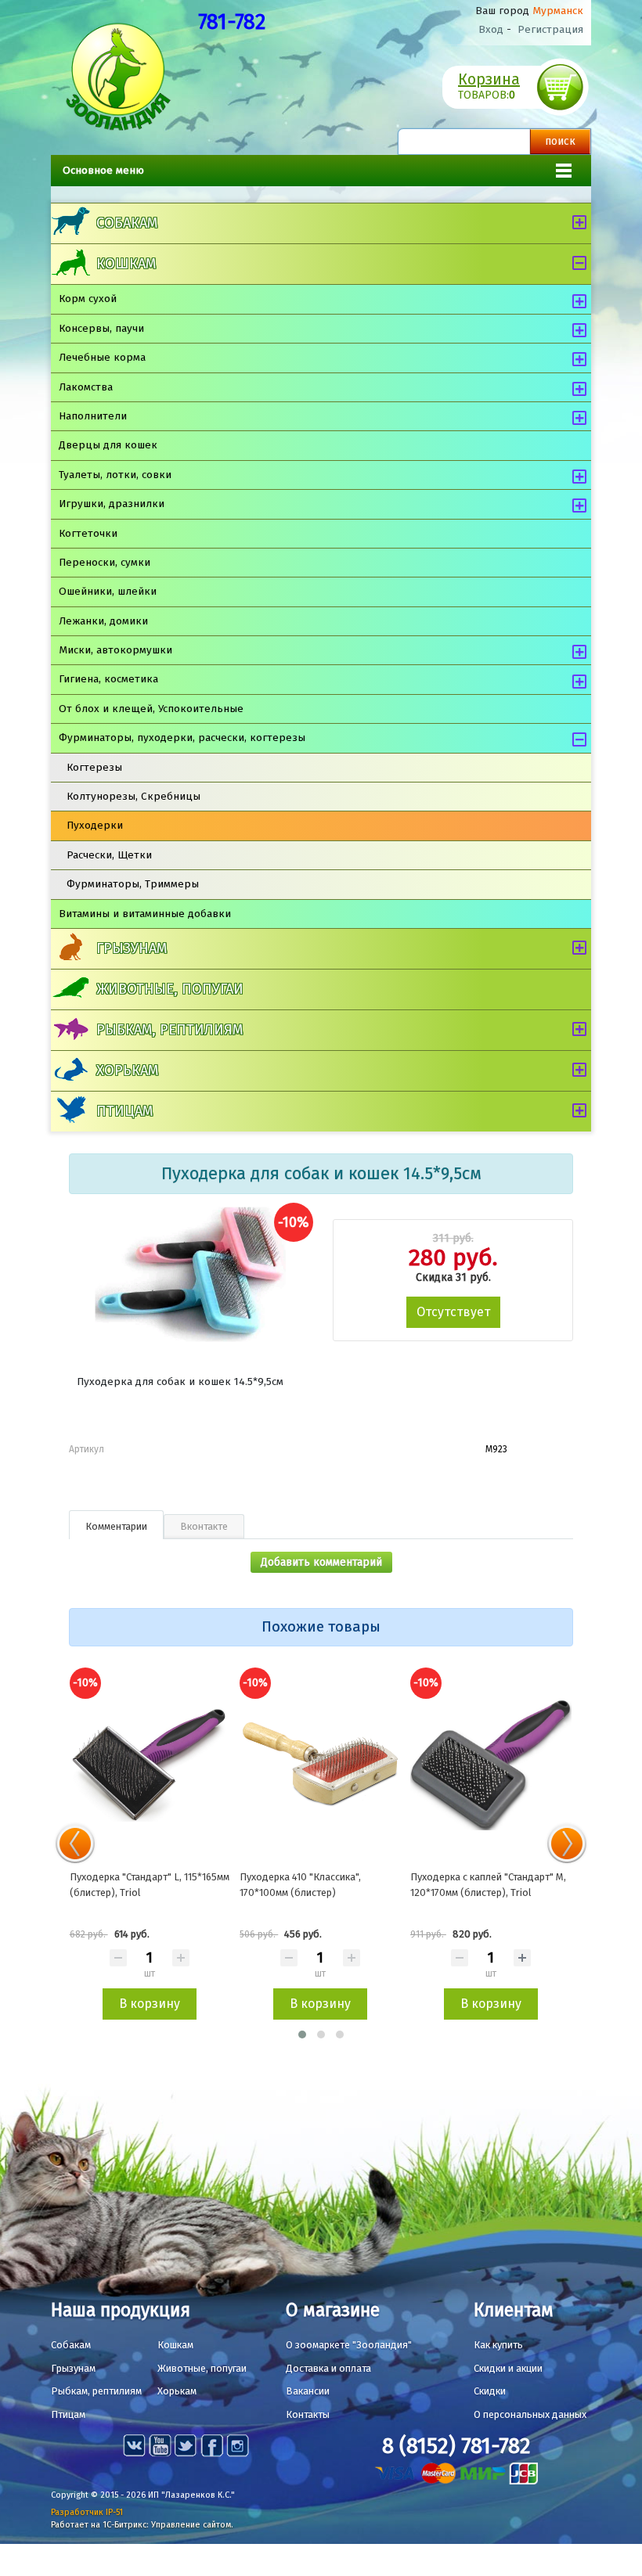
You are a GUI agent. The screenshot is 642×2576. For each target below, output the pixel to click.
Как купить (498, 2345)
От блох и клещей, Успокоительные (151, 709)
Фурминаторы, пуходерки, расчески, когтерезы (182, 738)
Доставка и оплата (328, 2368)
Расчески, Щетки (109, 855)
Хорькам (127, 1070)
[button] (302, 2035)
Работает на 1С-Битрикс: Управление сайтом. (142, 2525)
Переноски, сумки (105, 562)
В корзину (150, 2004)
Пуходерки (95, 825)
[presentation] (75, 1844)
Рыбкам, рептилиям (170, 1030)
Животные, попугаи (170, 989)
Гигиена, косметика (108, 679)
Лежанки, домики (103, 621)
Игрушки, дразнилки (112, 504)
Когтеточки (88, 533)
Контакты (308, 2414)
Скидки (490, 2391)
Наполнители (93, 416)
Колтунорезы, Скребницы (133, 796)
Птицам (124, 1111)
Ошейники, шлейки (108, 591)
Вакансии (308, 2391)
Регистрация (550, 29)
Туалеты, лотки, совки (115, 475)
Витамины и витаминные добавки (145, 914)
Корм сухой (88, 299)
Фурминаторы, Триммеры (133, 884)
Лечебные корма (102, 357)
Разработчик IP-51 (87, 2512)
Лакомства (86, 387)
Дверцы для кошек (108, 445)
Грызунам (132, 948)
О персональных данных (530, 2414)
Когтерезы (94, 767)
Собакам (127, 223)
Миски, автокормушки (115, 650)
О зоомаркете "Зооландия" (349, 2345)
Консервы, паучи (101, 328)
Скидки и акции (508, 2368)
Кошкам (126, 264)
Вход (491, 29)
